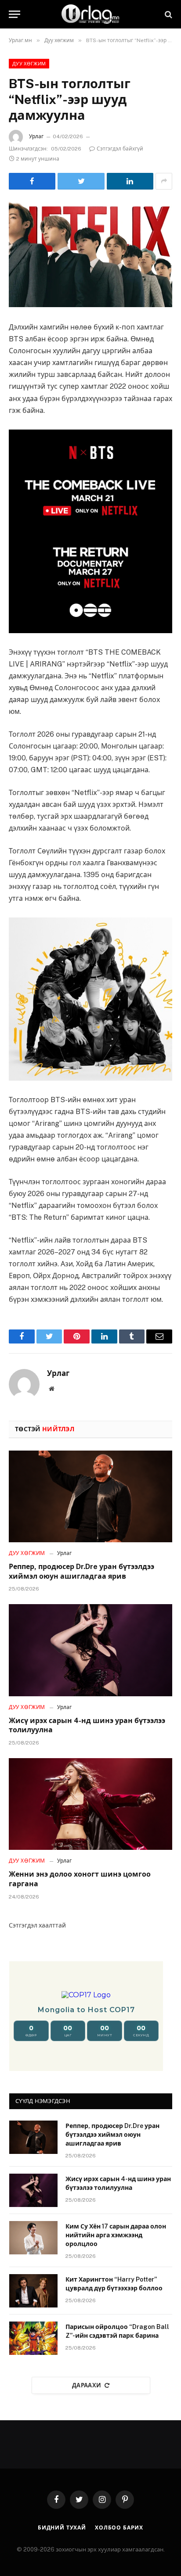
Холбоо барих (119, 2528)
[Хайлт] (168, 14)
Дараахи (87, 2385)
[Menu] (14, 14)
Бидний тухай (62, 2528)
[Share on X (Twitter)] (81, 181)
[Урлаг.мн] (90, 14)
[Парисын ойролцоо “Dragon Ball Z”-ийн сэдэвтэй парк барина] (33, 2338)
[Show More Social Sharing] (164, 181)
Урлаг (36, 136)
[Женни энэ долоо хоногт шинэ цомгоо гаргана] (90, 1804)
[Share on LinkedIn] (130, 181)
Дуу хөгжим (29, 64)
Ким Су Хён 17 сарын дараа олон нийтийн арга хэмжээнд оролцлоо (116, 2235)
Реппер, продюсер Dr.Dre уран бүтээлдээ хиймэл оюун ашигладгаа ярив (112, 2135)
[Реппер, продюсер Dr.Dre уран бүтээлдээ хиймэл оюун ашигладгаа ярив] (90, 1496)
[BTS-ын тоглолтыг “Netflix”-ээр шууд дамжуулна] (90, 254)
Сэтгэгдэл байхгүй (120, 149)
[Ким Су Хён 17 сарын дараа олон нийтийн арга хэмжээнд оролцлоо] (33, 2238)
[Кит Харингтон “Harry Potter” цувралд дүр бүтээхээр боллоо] (33, 2291)
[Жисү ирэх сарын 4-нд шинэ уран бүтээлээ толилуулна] (90, 1650)
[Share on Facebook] (32, 181)
